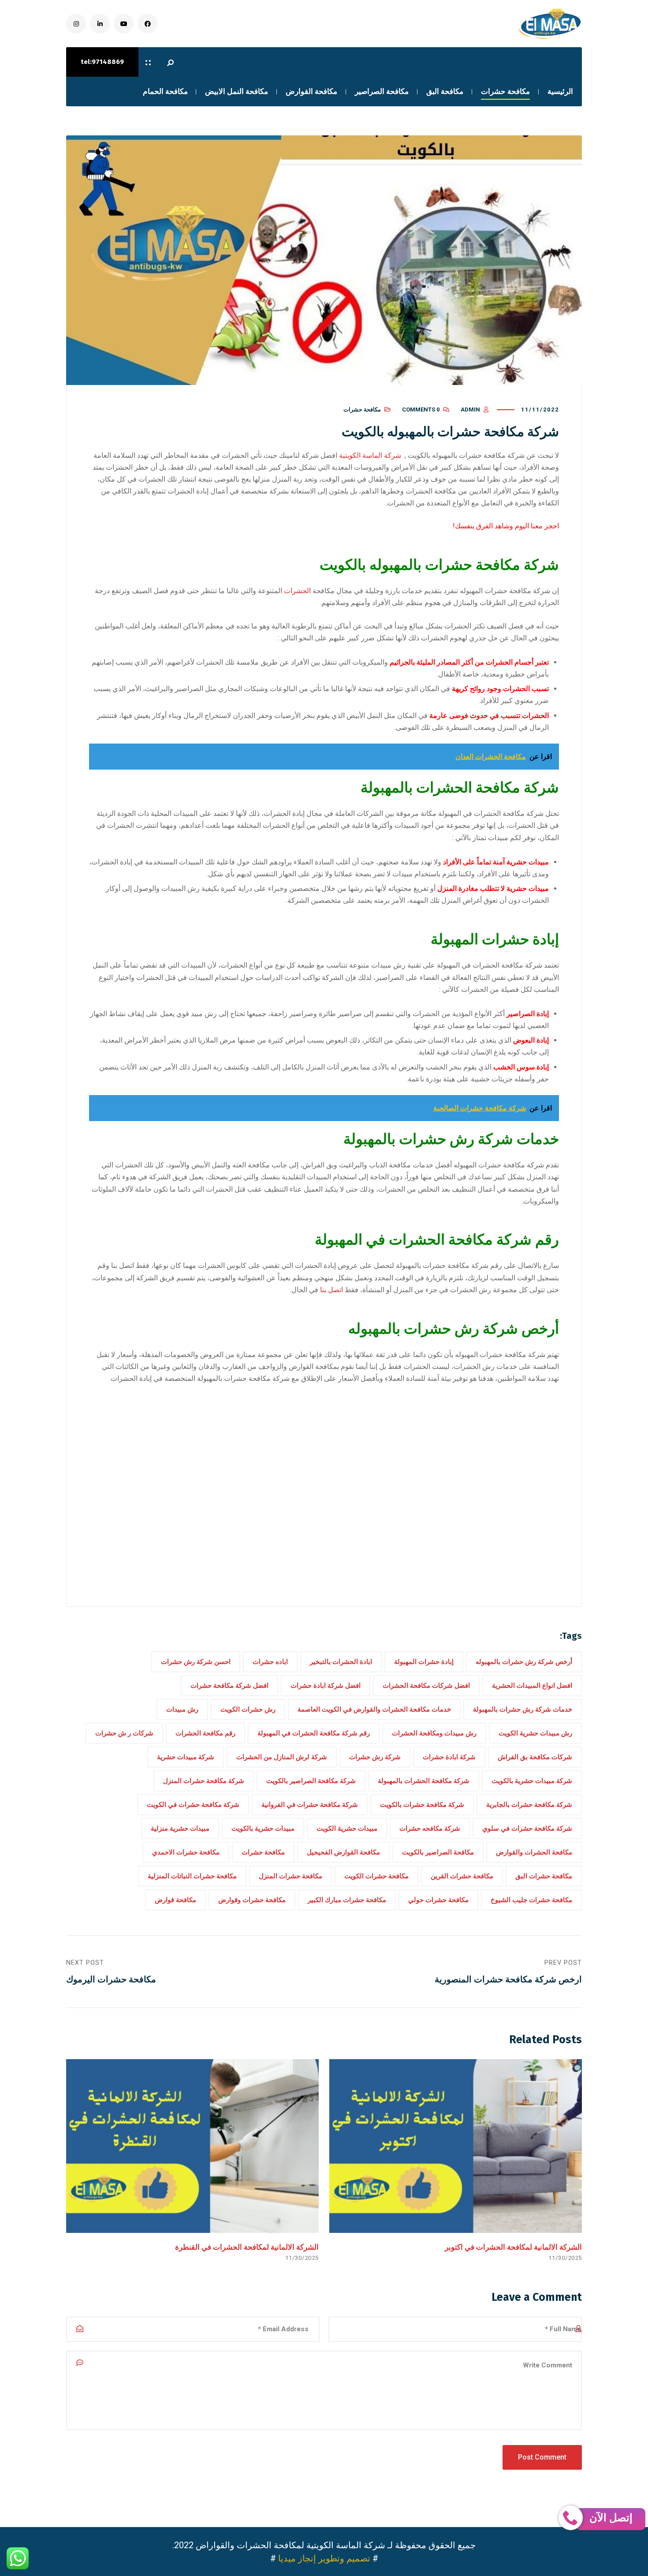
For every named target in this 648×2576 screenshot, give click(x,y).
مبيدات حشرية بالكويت (263, 1828)
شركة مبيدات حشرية (186, 1757)
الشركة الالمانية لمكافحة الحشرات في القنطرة (247, 2247)
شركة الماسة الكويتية (370, 455)
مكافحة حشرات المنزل (290, 1876)
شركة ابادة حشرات (449, 1757)
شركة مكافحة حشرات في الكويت (193, 1805)
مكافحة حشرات (362, 409)
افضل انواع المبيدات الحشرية (532, 1686)
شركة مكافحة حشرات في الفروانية (310, 1805)
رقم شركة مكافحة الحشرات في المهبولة (314, 1733)
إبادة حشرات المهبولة (424, 1662)
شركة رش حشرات (375, 1757)
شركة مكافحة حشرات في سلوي (527, 1828)
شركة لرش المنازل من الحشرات (282, 1757)
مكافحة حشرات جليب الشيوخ (531, 1900)
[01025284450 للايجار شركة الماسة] (549, 24)
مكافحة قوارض (175, 1900)
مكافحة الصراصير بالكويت (438, 1852)
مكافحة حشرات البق (544, 1876)
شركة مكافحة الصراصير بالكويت (311, 1781)
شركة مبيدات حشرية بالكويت (532, 1781)
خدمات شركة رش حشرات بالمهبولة (523, 1709)
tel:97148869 (102, 62)
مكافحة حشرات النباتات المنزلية (192, 1876)
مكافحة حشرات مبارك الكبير (347, 1900)
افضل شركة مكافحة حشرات (229, 1686)
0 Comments (421, 409)
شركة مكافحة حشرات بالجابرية (529, 1805)
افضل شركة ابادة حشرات (326, 1686)
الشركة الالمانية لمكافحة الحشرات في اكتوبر (513, 2247)
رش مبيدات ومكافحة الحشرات (434, 1733)
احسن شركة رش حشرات (196, 1662)
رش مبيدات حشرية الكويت (535, 1733)
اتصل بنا (332, 1290)
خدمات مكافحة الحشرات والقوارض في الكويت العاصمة (374, 1709)
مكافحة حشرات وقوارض (252, 1900)
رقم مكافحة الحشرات (205, 1733)
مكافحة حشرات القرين (462, 1876)
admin (470, 409)
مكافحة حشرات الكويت (376, 1876)
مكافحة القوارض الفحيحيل (343, 1852)
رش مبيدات (182, 1709)
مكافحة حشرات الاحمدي (186, 1852)
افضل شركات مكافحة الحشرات (426, 1686)
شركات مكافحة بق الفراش (535, 1757)
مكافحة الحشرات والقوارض (534, 1852)
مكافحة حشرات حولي (438, 1900)
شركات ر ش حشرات (124, 1733)
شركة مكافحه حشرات (430, 1828)
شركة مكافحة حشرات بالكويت (422, 1805)
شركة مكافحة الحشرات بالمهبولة (424, 1781)
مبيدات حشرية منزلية (180, 1828)
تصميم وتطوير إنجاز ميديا (324, 2558)
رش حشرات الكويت (248, 1709)
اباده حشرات (270, 1662)
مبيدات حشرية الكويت (347, 1828)
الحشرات (298, 591)
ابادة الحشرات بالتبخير (341, 1662)
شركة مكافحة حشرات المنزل (204, 1781)
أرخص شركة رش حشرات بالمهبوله (524, 1662)
